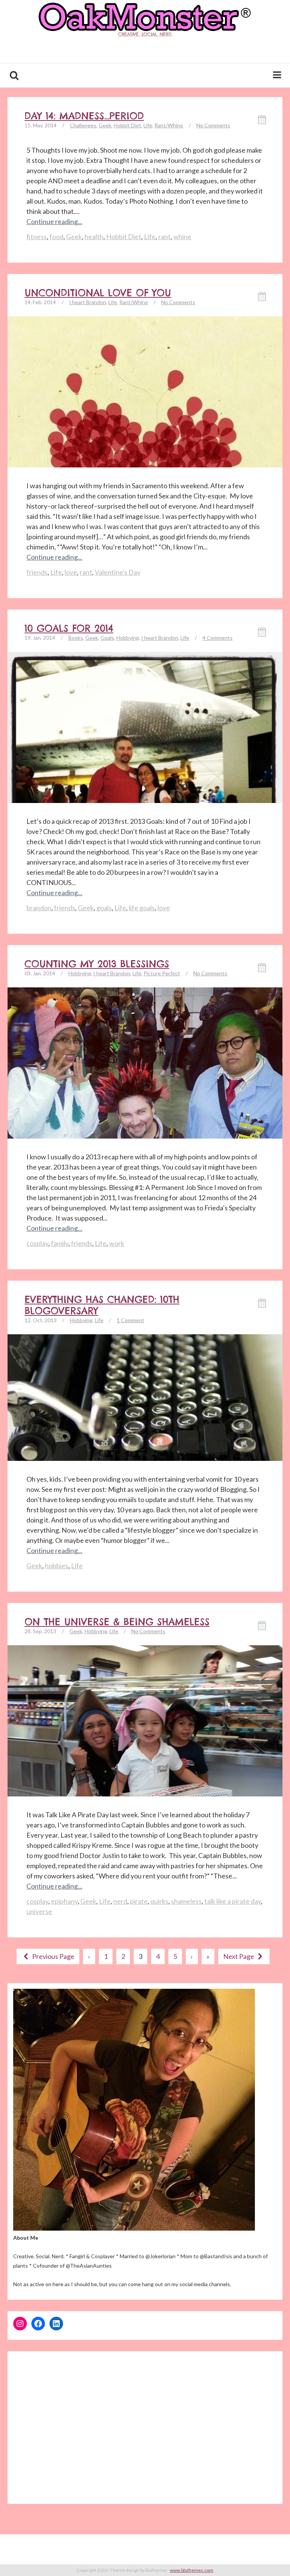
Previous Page (53, 1956)
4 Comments (217, 638)
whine (182, 237)
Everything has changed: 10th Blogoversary (102, 1305)
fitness (37, 237)
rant (164, 237)
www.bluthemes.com (192, 2570)
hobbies (57, 1566)
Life (148, 125)
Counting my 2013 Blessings (97, 964)
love (71, 572)
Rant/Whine (169, 125)
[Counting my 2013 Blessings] (145, 1124)
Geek (105, 125)
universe (39, 1911)
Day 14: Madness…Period (84, 116)
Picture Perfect (162, 973)
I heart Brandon (88, 302)
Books (76, 638)
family (60, 1243)
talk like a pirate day (233, 1901)
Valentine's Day (118, 572)
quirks (159, 1901)
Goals (107, 638)
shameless (186, 1901)
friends (37, 572)
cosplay (37, 1243)
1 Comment (130, 1320)
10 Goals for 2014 (69, 628)
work (117, 1243)
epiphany (64, 1901)
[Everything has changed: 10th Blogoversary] (145, 1397)
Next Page (239, 1956)
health (94, 237)
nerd (120, 1901)
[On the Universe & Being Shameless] (145, 1748)
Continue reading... (54, 221)
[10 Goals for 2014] (145, 789)
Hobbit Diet (127, 125)
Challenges (83, 125)
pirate (139, 1901)
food (56, 237)
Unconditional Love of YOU (98, 293)
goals (104, 908)
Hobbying (128, 638)
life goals (142, 908)
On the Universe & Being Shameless (117, 1622)
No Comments (213, 125)
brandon (39, 908)
